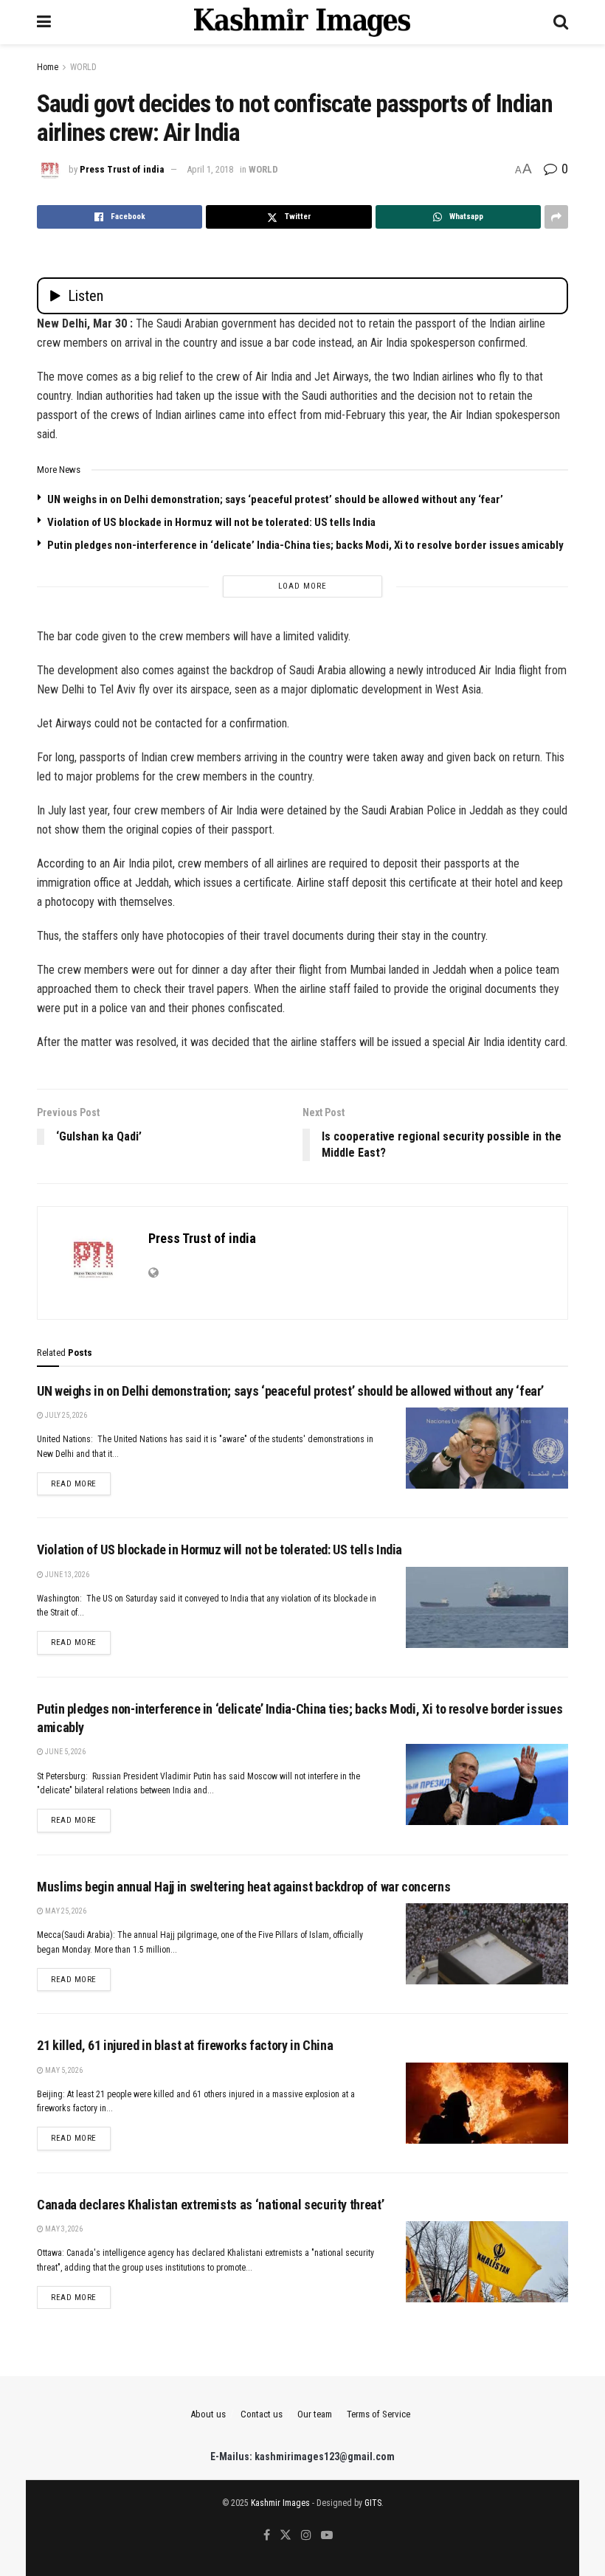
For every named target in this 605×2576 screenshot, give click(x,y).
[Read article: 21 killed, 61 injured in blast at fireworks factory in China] (487, 2103)
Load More (302, 586)
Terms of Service (378, 2414)
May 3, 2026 (63, 2229)
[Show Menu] (44, 22)
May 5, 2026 (63, 2070)
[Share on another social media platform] (556, 217)
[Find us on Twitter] (286, 2535)
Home (48, 67)
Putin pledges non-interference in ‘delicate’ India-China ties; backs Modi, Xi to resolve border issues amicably (305, 545)
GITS (373, 2503)
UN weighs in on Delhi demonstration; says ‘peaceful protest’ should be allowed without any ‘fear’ (275, 499)
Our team (315, 2414)
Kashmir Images (280, 2503)
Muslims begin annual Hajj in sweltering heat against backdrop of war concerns (243, 1887)
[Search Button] (561, 22)
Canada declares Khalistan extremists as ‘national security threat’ (210, 2205)
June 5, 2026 (65, 1752)
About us (208, 2414)
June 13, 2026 (66, 1575)
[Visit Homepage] (302, 22)
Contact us (262, 2414)
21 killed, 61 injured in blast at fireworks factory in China (185, 2045)
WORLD (83, 67)
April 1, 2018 (210, 169)
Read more (81, 1483)
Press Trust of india (122, 169)
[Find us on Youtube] (327, 2535)
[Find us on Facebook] (267, 2535)
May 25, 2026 (65, 1911)
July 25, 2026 (65, 1415)
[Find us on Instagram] (306, 2535)
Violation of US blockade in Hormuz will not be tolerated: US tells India (211, 522)
